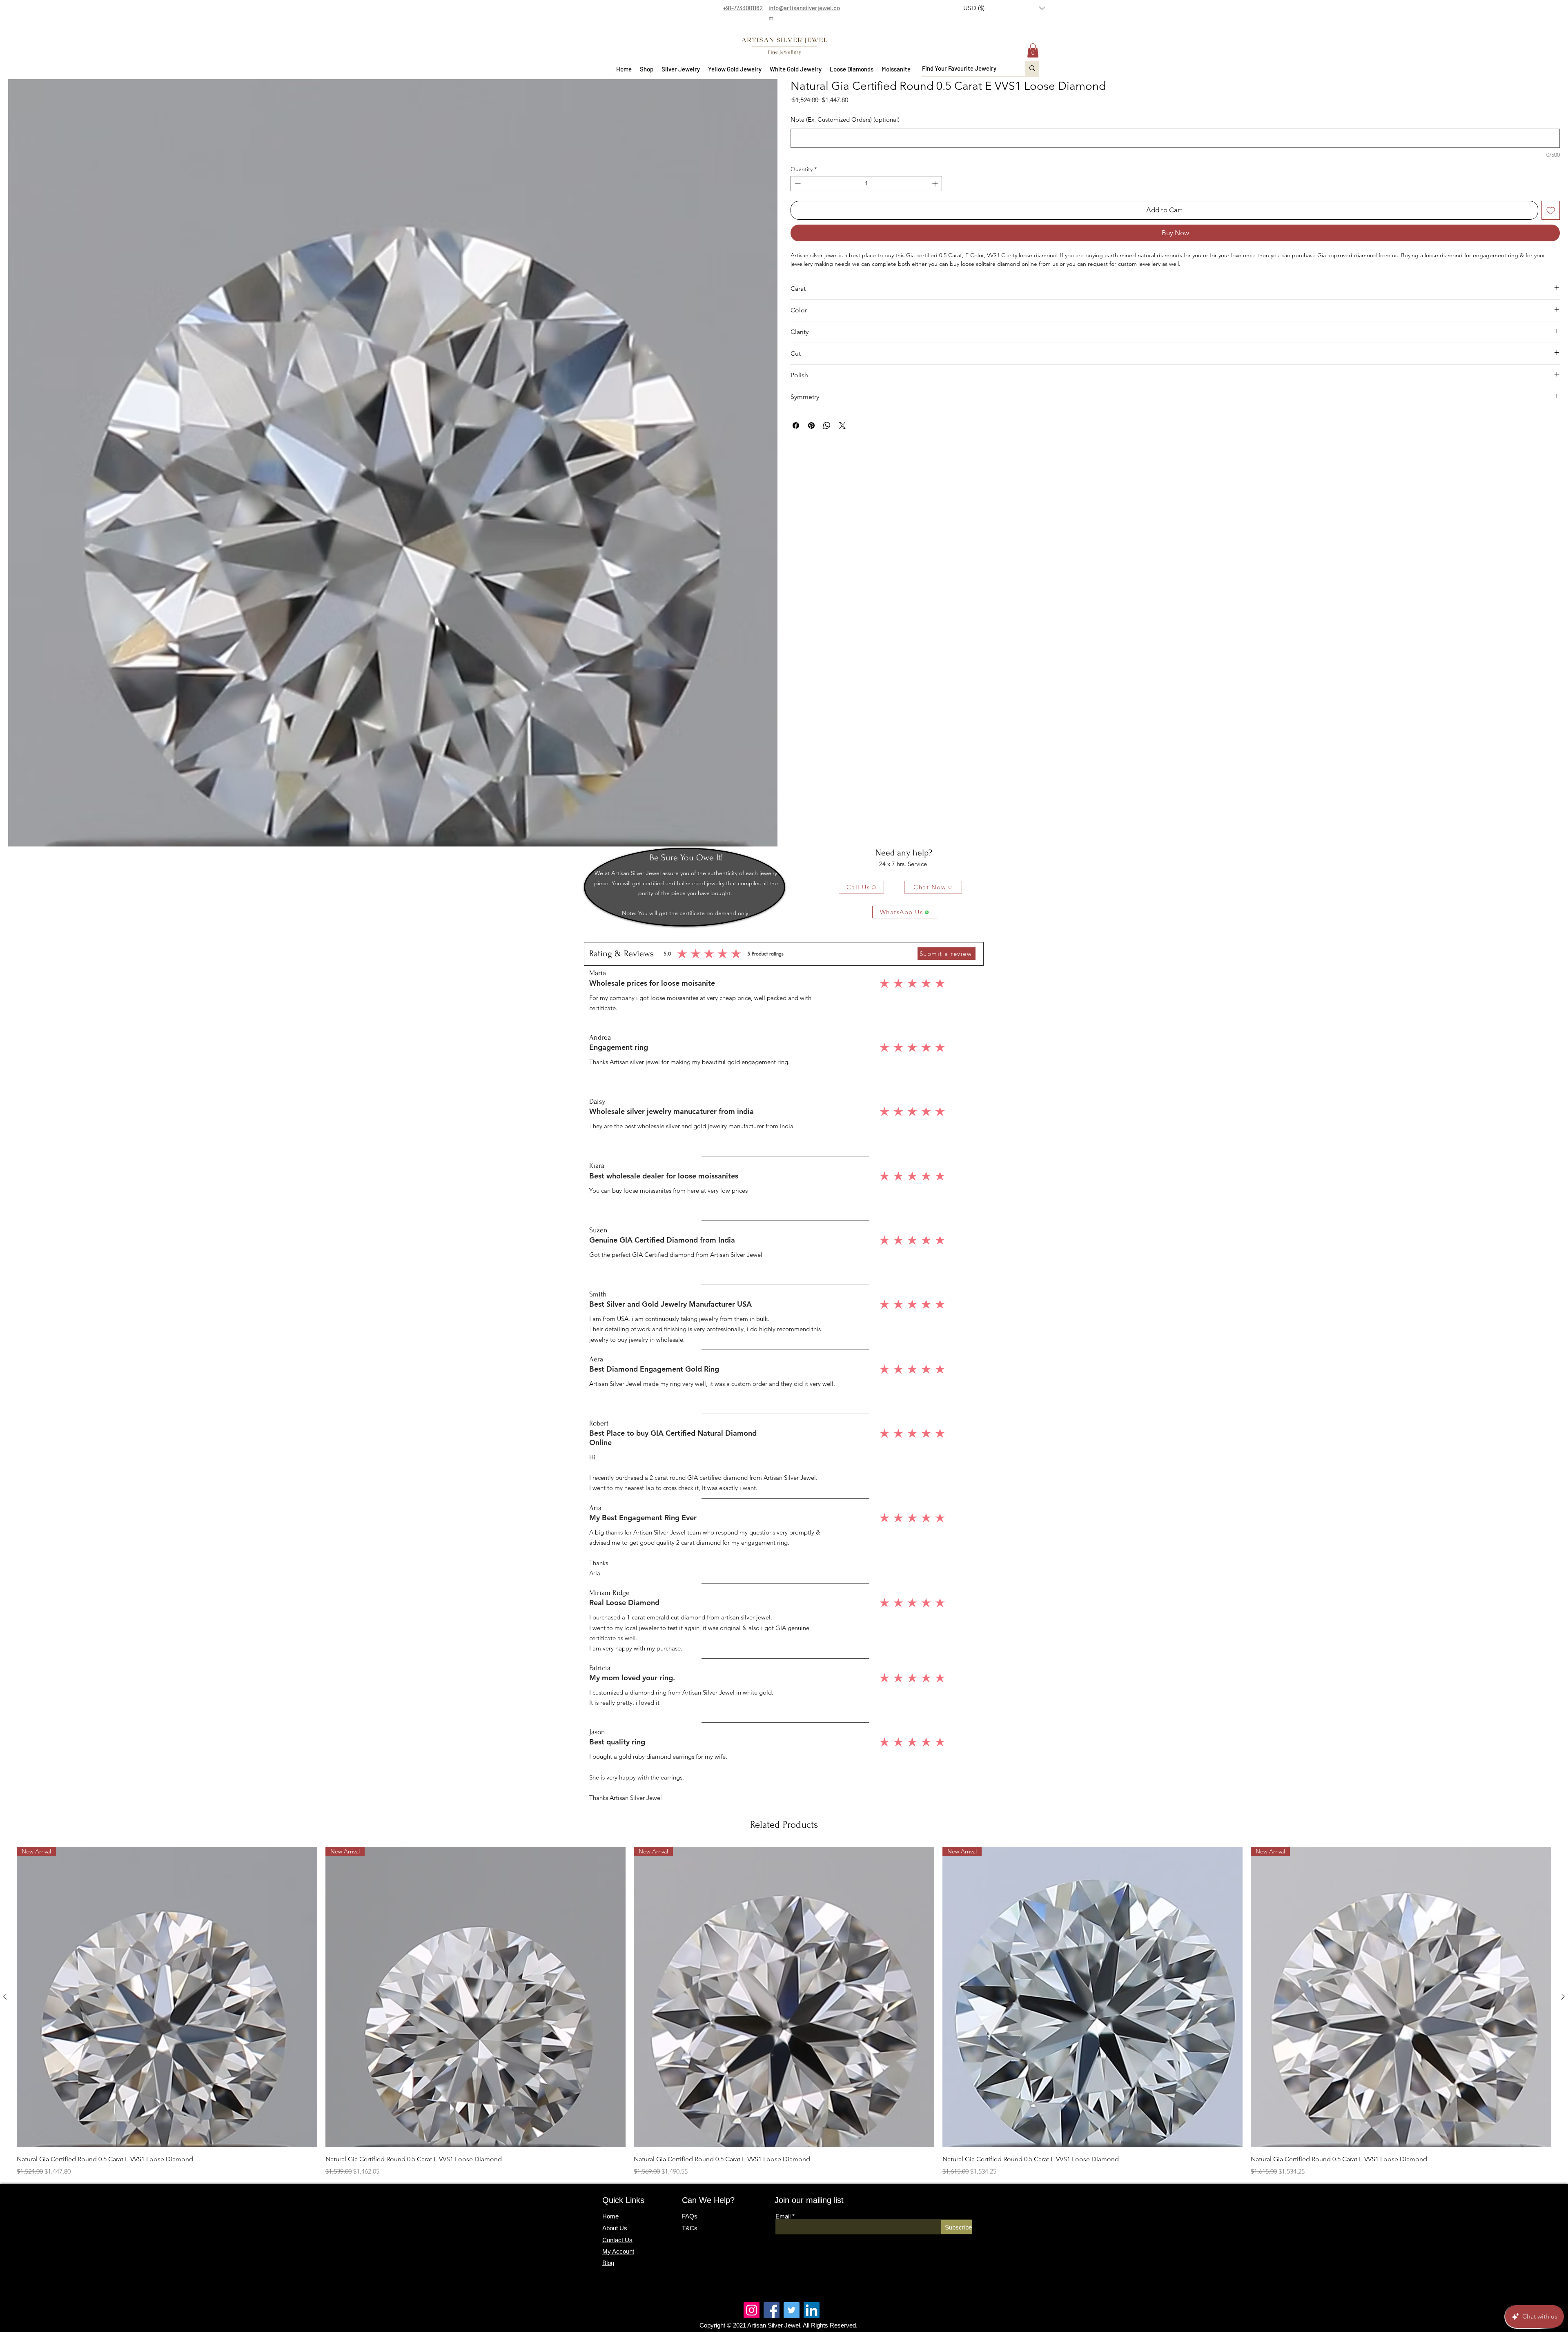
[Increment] (936, 203)
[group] (784, 2012)
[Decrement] (797, 203)
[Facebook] (772, 2310)
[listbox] (1004, 8)
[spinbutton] (866, 203)
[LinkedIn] (812, 2310)
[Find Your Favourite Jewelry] (1032, 68)
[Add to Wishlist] (1551, 230)
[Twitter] (792, 2310)
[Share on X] (842, 445)
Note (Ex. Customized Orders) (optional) (845, 139)
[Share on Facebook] (796, 445)
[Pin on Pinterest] (811, 445)
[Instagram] (752, 2310)
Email (783, 2216)
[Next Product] (1563, 1997)
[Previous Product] (5, 1997)
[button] (1004, 8)
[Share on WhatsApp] (827, 445)
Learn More (946, 123)
